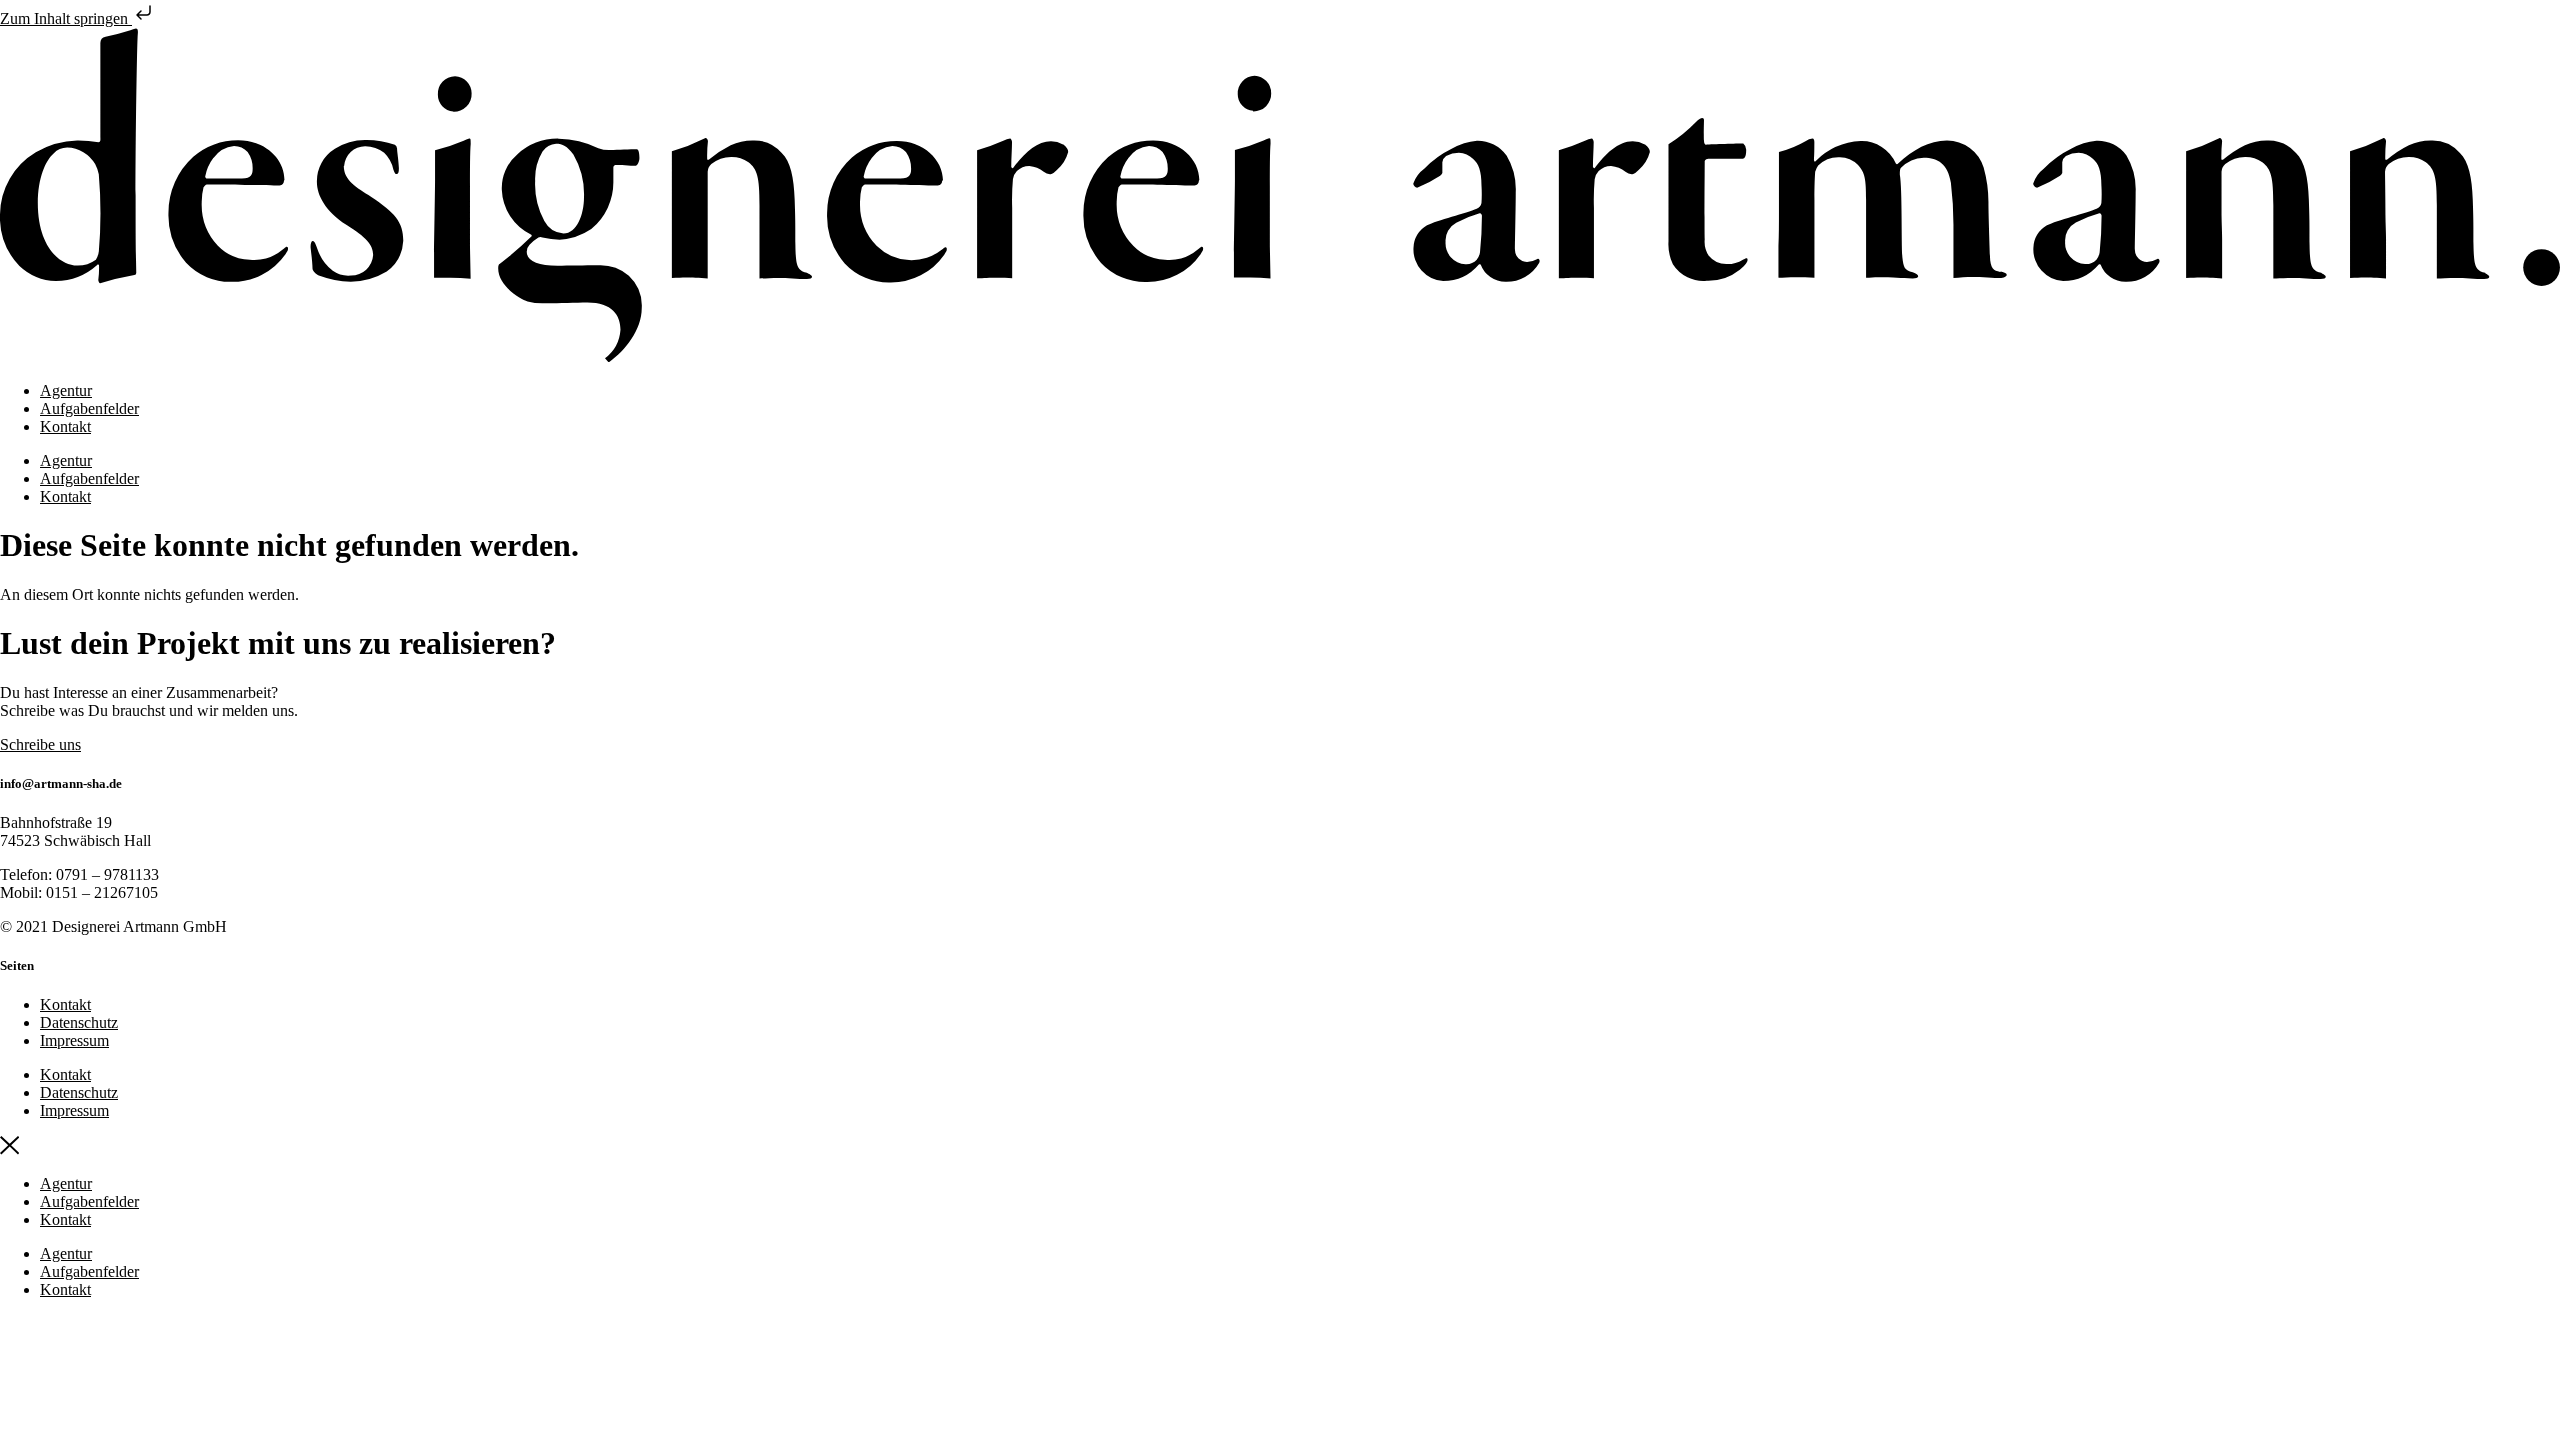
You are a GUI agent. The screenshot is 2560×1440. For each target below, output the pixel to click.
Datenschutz (79, 1022)
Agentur (66, 390)
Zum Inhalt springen (66, 18)
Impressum (74, 1040)
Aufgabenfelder (89, 408)
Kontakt (65, 426)
